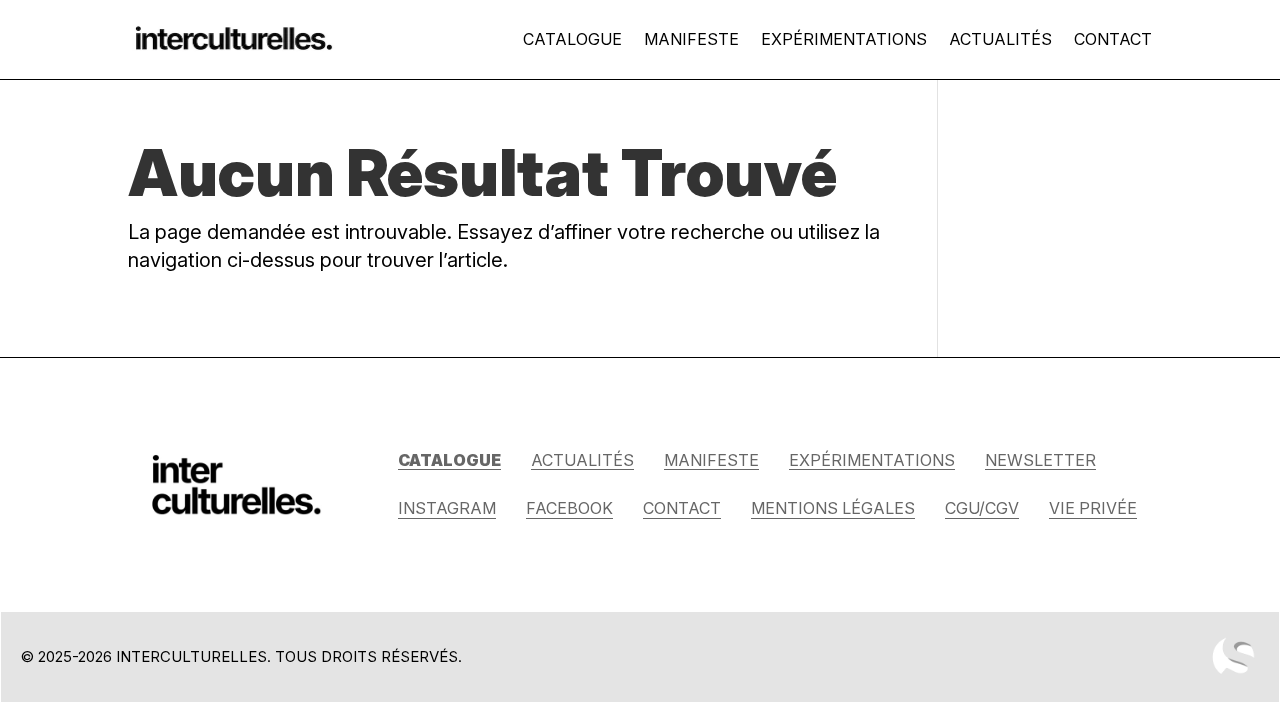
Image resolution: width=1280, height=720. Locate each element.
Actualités (1000, 39)
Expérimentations (844, 39)
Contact (1113, 39)
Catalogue (572, 39)
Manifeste (691, 39)
